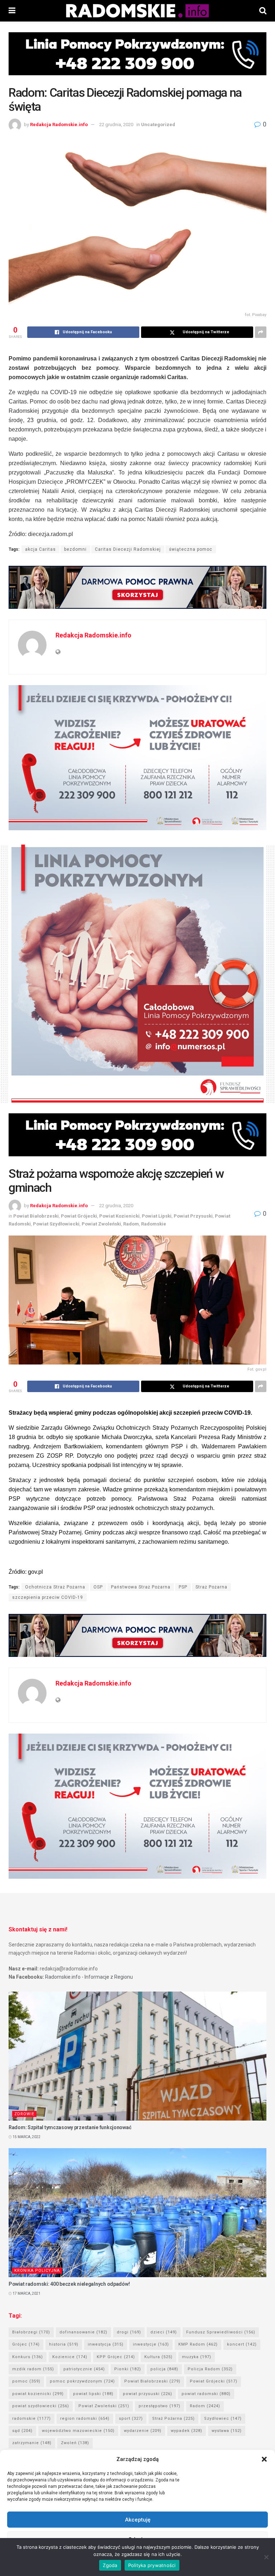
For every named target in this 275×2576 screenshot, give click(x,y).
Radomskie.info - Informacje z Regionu (89, 1977)
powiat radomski (206, 2394)
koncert (242, 2344)
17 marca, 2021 (26, 2293)
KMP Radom (198, 2344)
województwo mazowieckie (78, 2431)
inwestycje (151, 2344)
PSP (183, 1587)
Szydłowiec (223, 2419)
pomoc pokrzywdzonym (82, 2381)
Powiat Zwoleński (101, 1224)
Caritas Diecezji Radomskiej (128, 549)
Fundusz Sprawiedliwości (221, 2332)
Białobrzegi (31, 2332)
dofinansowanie (83, 2332)
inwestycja (106, 2344)
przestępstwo (160, 2406)
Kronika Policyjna (37, 2271)
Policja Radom (210, 2369)
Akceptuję (138, 2520)
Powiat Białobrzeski (36, 1216)
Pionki (128, 2369)
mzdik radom (33, 2369)
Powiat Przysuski (193, 1216)
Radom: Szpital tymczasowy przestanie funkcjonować (70, 2127)
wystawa (227, 2431)
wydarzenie (143, 2431)
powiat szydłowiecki (41, 2406)
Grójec (26, 2344)
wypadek (187, 2431)
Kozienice (70, 2357)
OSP (98, 1587)
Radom (131, 1224)
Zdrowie (24, 2114)
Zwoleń (75, 2443)
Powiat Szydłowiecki (56, 1224)
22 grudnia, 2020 (116, 125)
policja (164, 2369)
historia (64, 2344)
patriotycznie (84, 2369)
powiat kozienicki (38, 2394)
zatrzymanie (32, 2443)
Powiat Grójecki (79, 1216)
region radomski (85, 2419)
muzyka (197, 2357)
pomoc (26, 2381)
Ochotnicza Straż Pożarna (55, 1587)
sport (131, 2419)
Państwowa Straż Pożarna (141, 1587)
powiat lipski (93, 2394)
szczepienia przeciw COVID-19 (48, 1597)
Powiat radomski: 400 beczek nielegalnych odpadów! (69, 2284)
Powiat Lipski (157, 1216)
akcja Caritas (40, 549)
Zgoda (110, 2565)
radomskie (32, 2419)
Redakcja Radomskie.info (59, 125)
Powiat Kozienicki (119, 1216)
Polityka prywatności (152, 2565)
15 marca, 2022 (26, 2137)
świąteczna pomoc (191, 549)
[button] (264, 2459)
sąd (22, 2431)
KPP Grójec (116, 2357)
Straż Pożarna (211, 1587)
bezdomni (75, 549)
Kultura (158, 2357)
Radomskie (154, 1224)
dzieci (164, 2332)
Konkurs (28, 2357)
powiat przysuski (148, 2394)
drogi (129, 2332)
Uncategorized (158, 125)
